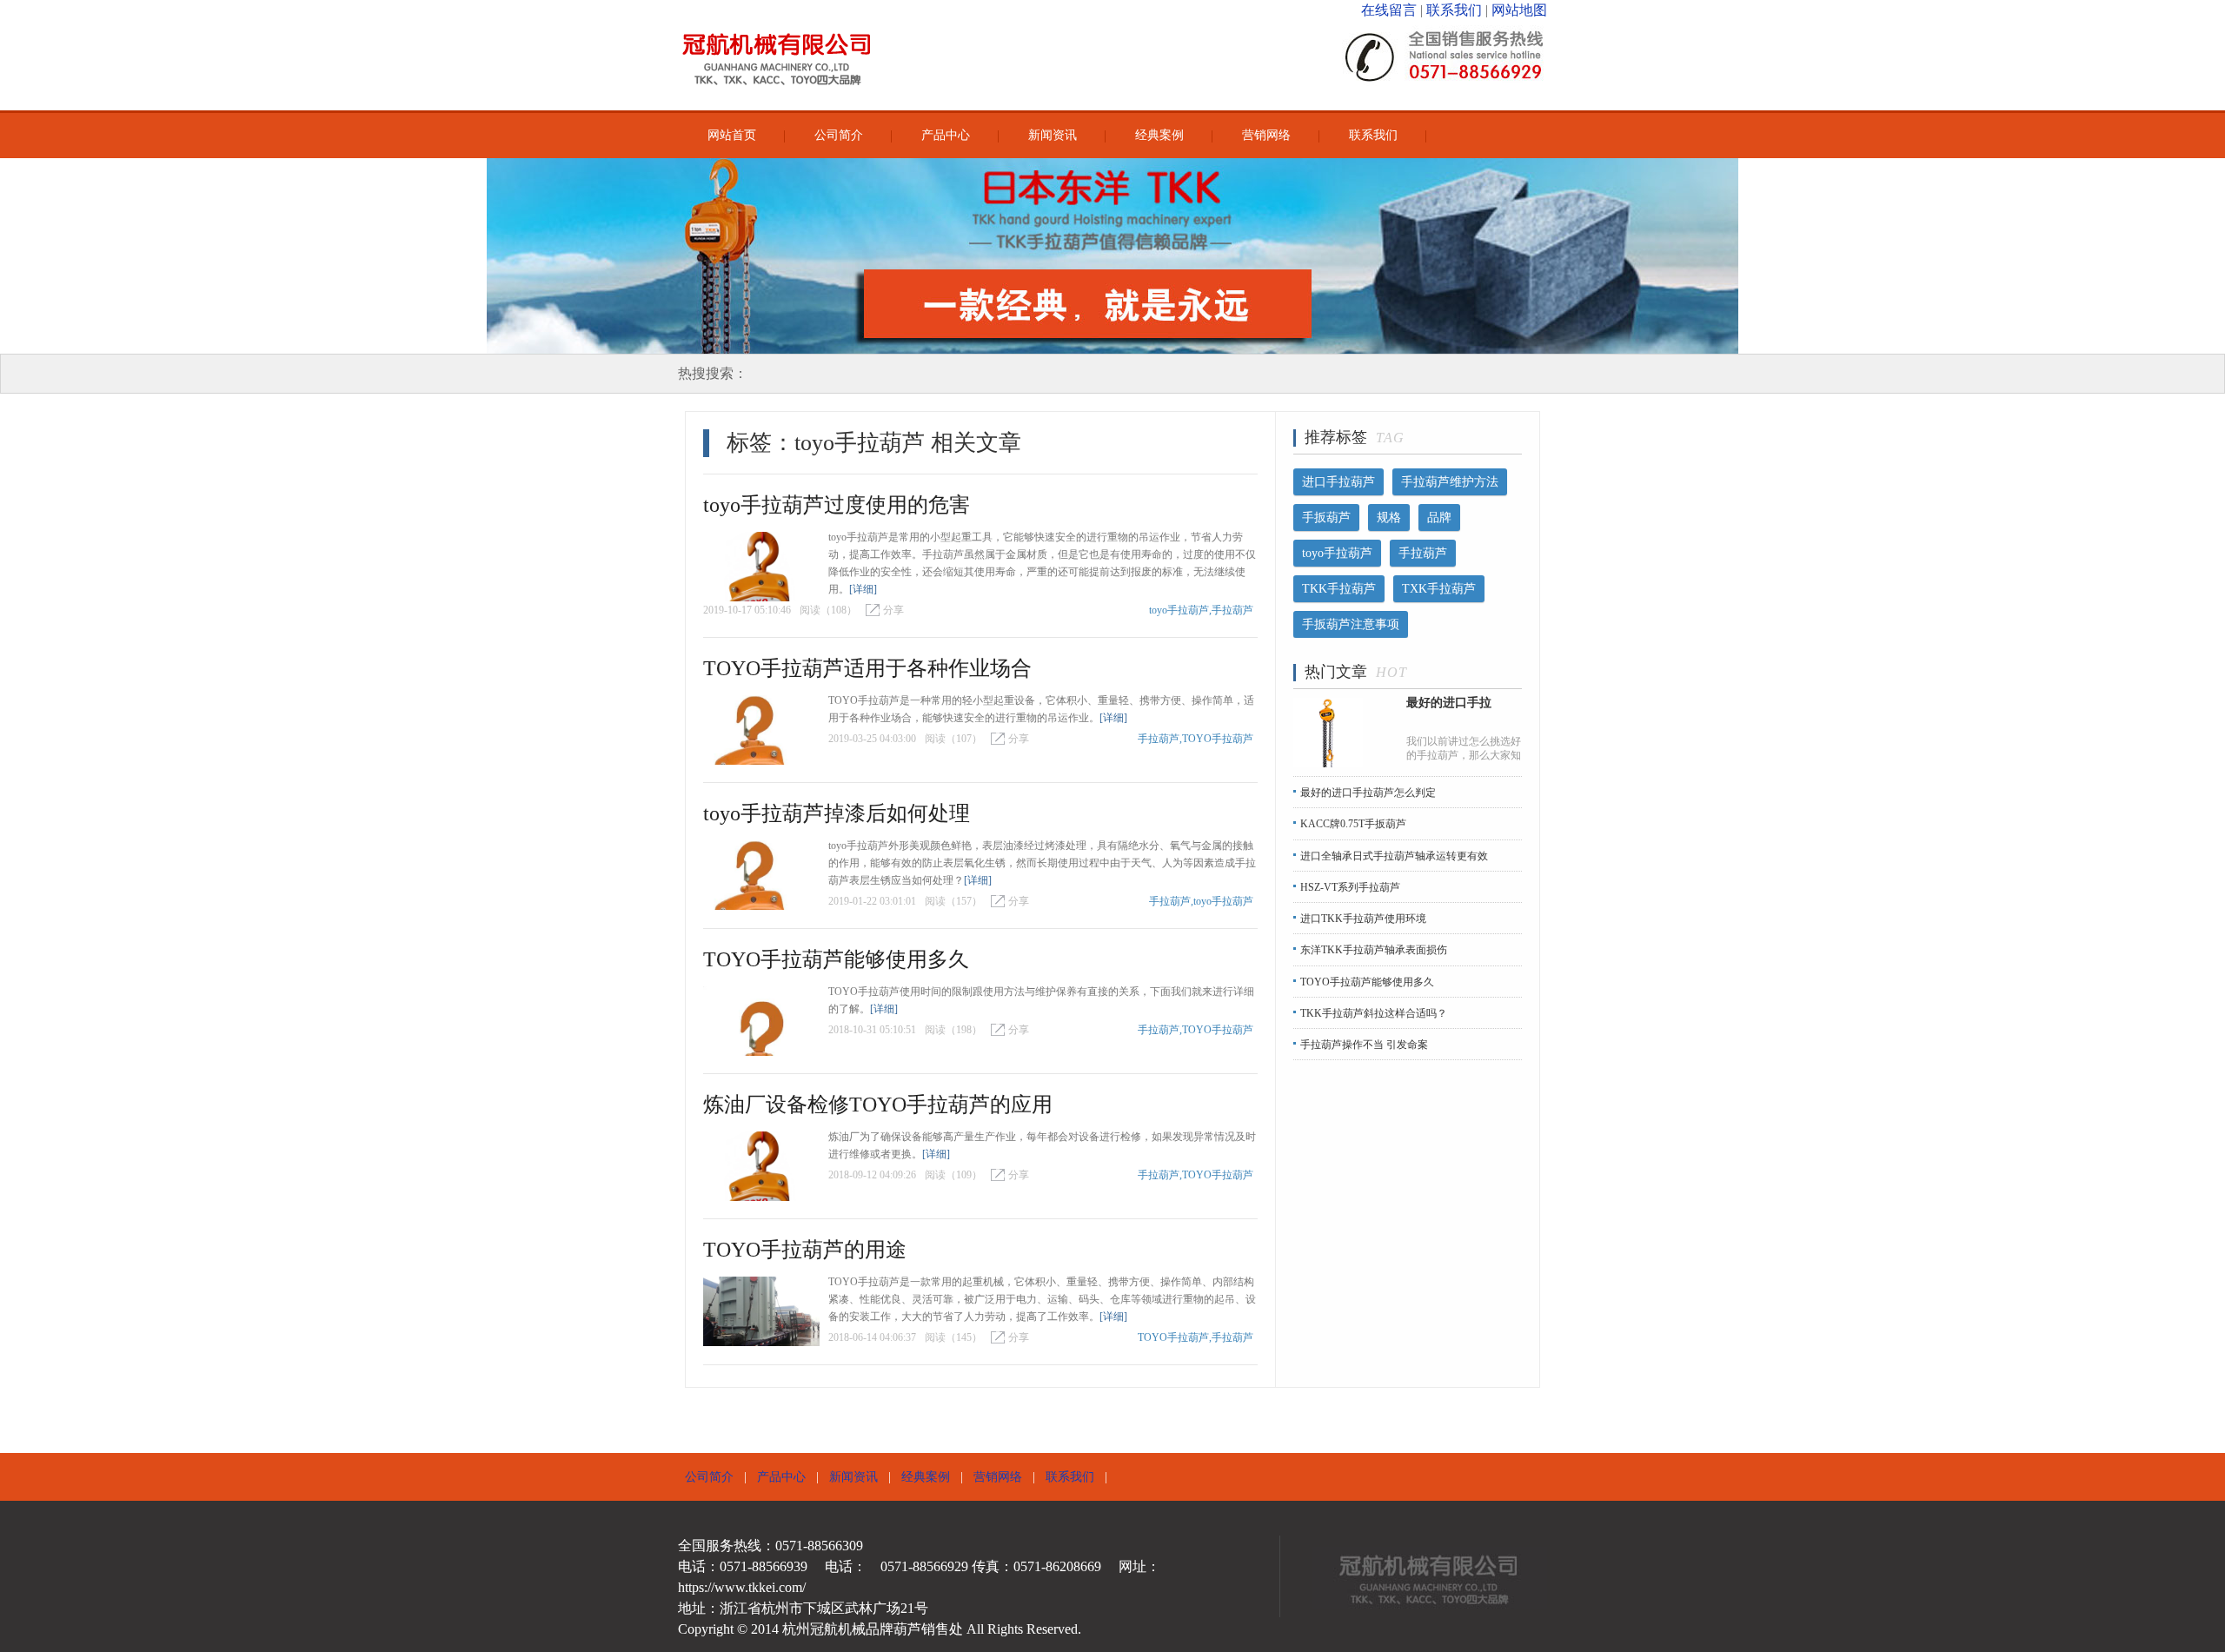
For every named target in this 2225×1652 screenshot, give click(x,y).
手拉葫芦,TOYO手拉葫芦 (1196, 739)
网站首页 (732, 135)
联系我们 (1454, 10)
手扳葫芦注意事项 (1351, 624)
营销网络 (1266, 135)
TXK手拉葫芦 (1439, 589)
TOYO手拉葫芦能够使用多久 (836, 959)
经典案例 (1159, 135)
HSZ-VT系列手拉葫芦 (1350, 887)
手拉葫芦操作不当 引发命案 (1364, 1045)
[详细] (863, 589)
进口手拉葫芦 (1338, 482)
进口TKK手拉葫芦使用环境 (1363, 919)
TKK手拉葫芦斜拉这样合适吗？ (1374, 1013)
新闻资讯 (1053, 135)
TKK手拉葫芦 (1339, 589)
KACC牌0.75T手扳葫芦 (1353, 825)
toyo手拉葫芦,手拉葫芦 (1201, 610)
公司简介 (839, 135)
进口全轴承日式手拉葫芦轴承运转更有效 (1394, 856)
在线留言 (1389, 10)
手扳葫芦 (1326, 517)
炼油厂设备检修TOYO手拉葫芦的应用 (878, 1105)
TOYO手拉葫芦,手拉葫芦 (1196, 1337)
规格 (1389, 517)
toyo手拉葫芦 (1337, 553)
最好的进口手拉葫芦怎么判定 (1368, 793)
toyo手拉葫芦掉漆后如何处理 (837, 813)
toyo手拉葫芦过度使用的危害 (837, 505)
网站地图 (1519, 10)
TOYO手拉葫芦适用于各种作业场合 (867, 668)
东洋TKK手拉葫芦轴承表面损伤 (1374, 951)
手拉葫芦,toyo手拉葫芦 (1201, 901)
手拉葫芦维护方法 (1450, 482)
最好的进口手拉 (1449, 703)
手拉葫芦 (1423, 553)
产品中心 (946, 135)
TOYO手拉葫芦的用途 (805, 1250)
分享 (893, 610)
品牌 (1439, 517)
